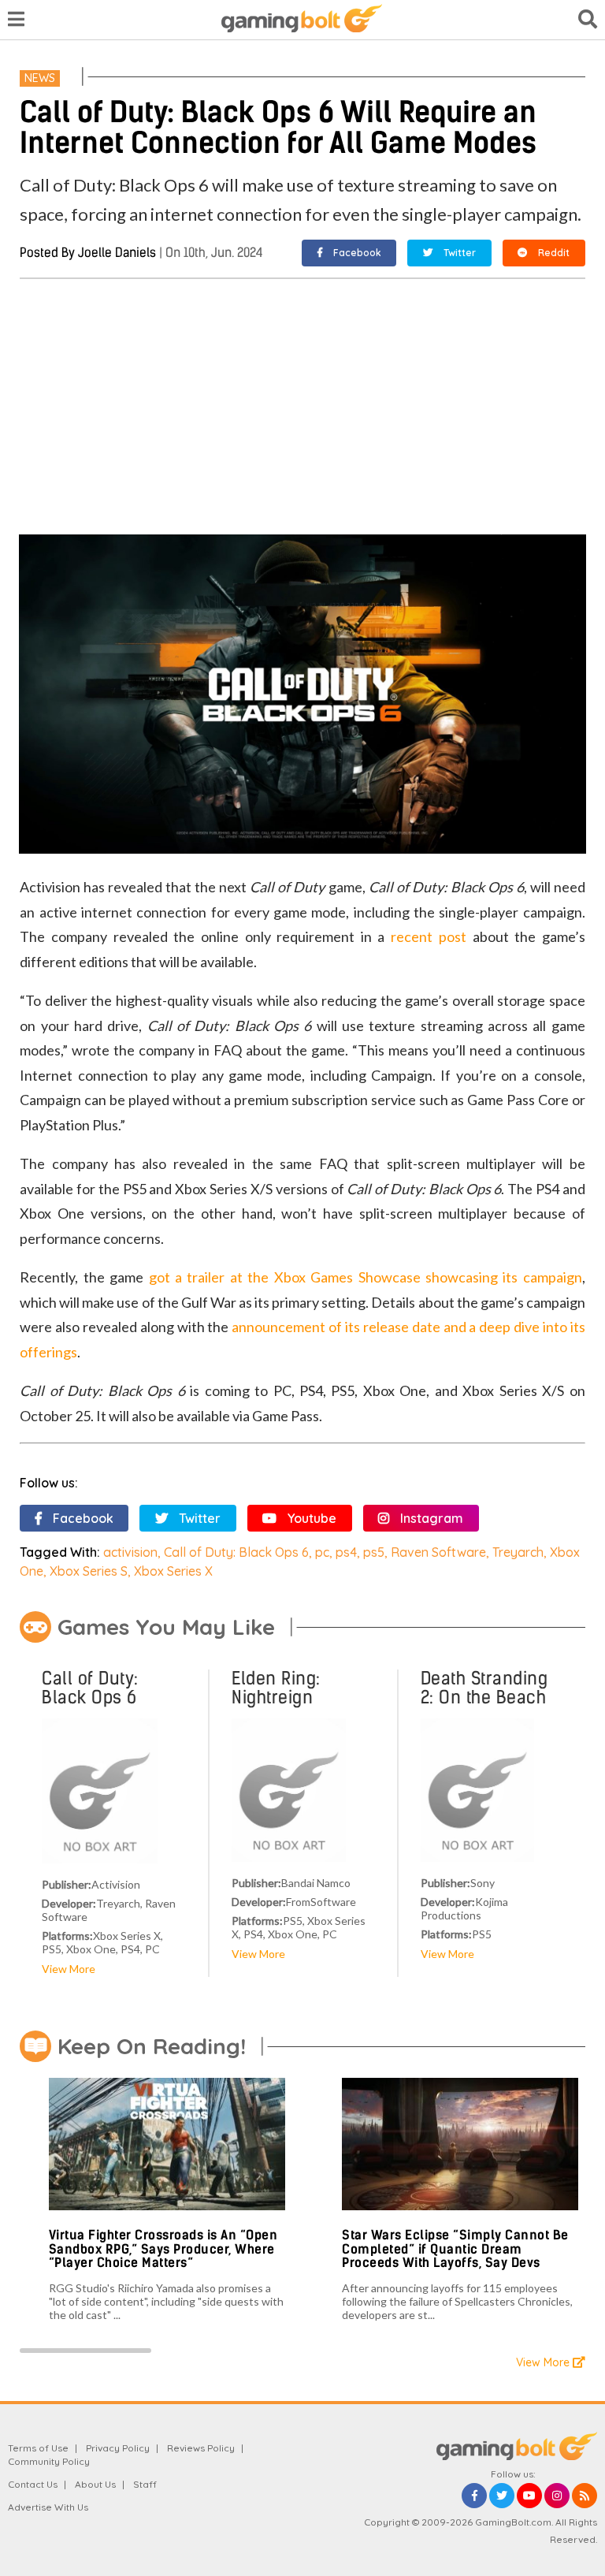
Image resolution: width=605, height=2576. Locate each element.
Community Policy (49, 2461)
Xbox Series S (89, 1571)
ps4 (346, 1552)
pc (322, 1552)
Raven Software (438, 1552)
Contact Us (33, 2484)
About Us (95, 2484)
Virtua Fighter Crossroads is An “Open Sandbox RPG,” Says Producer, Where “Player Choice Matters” (163, 2249)
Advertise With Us (48, 2507)
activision (130, 1552)
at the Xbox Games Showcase (325, 1277)
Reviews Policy (201, 2448)
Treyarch (518, 1552)
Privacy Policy (118, 2448)
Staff (145, 2484)
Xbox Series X (173, 1571)
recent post (429, 936)
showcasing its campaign (501, 1277)
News (40, 78)
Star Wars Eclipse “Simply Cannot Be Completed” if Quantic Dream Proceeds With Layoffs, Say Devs (455, 2249)
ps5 (374, 1552)
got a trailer (189, 1277)
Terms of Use (38, 2448)
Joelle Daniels (117, 253)
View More (69, 1969)
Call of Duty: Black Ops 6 (236, 1552)
